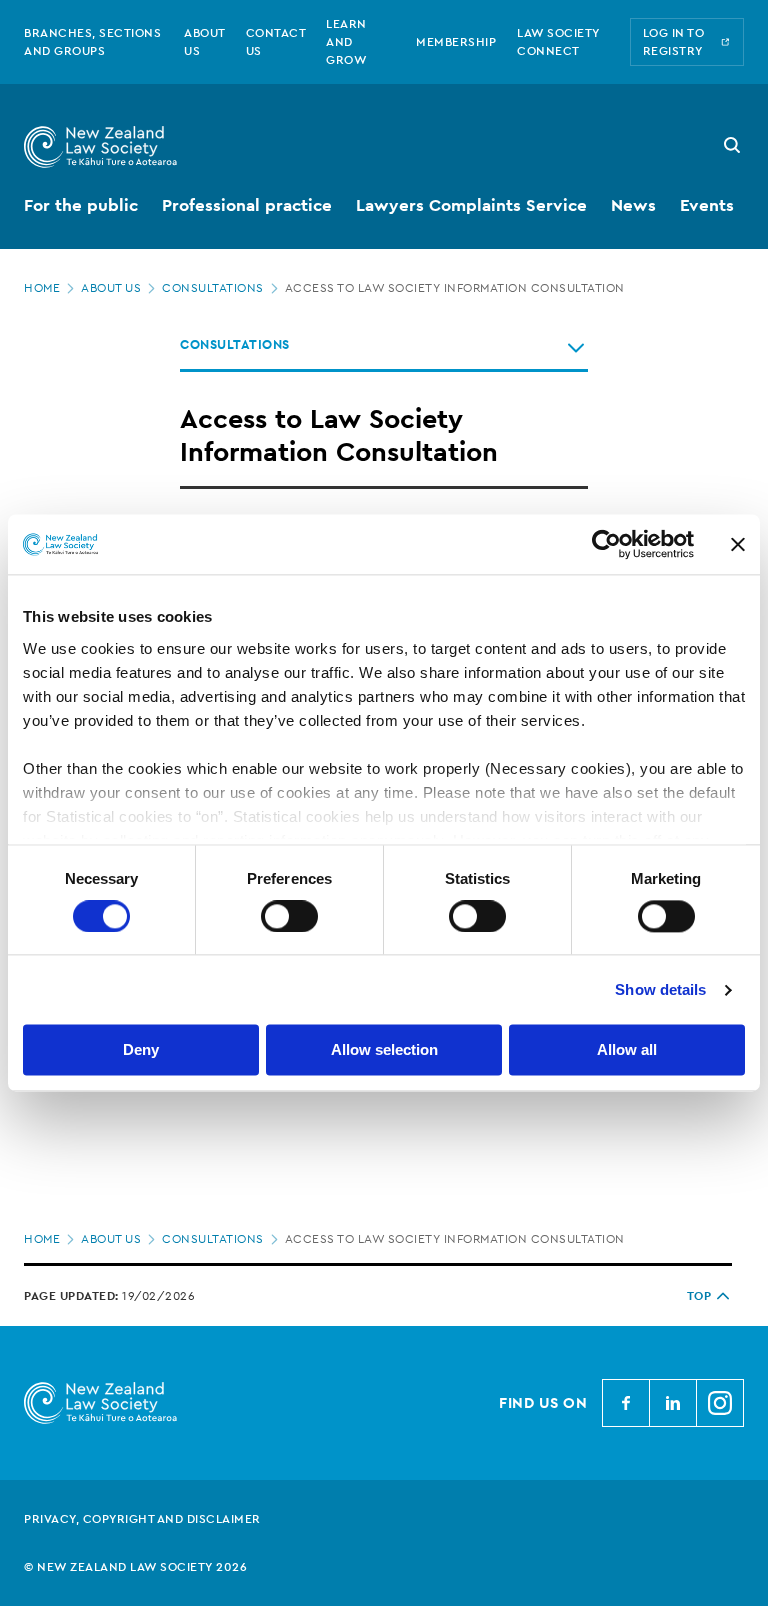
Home (42, 288)
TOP (699, 1296)
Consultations (213, 288)
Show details (660, 989)
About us (111, 288)
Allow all (627, 1050)
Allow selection (384, 1050)
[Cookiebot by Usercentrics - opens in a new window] (606, 544)
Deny (141, 1050)
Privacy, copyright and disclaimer (142, 1519)
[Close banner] (738, 544)
